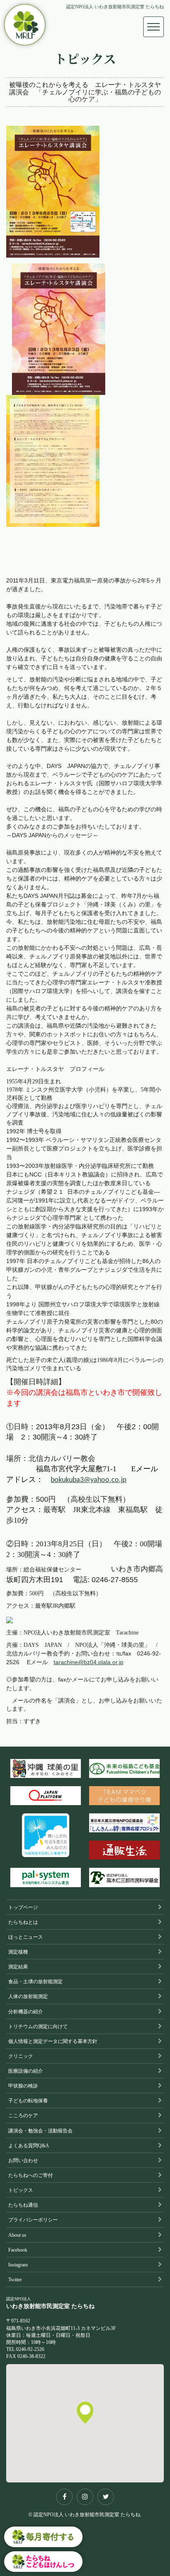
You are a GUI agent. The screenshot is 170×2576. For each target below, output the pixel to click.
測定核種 (18, 1952)
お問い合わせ (23, 2160)
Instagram (18, 2265)
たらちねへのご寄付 (31, 2175)
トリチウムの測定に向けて (38, 2027)
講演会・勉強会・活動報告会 (40, 2131)
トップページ (23, 1907)
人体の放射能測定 (28, 1996)
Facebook (18, 2250)
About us (17, 2235)
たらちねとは (23, 1922)
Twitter (15, 2280)
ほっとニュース (26, 1937)
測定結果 (18, 1967)
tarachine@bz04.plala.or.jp (89, 1662)
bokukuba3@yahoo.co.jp (89, 1480)
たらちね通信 (23, 2205)
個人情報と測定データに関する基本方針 (53, 2041)
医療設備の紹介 (26, 2071)
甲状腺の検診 (23, 2086)
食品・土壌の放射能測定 (35, 1982)
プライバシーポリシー (33, 2220)
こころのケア (23, 2116)
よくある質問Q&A (29, 2146)
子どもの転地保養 (28, 2101)
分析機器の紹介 (26, 2012)
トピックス (21, 2190)
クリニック (21, 2056)
